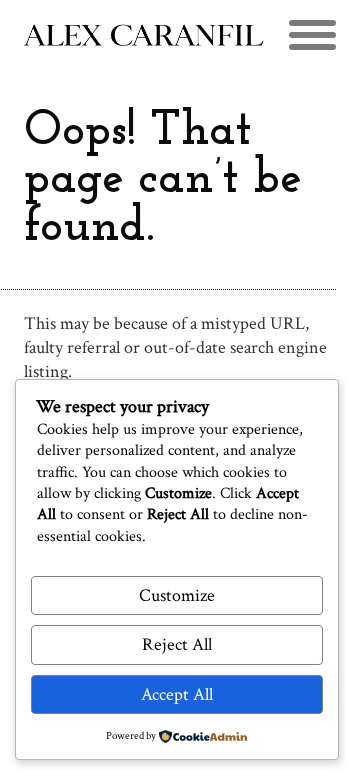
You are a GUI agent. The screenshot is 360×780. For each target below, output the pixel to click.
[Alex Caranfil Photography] (144, 36)
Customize (177, 595)
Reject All (177, 644)
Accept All (177, 694)
